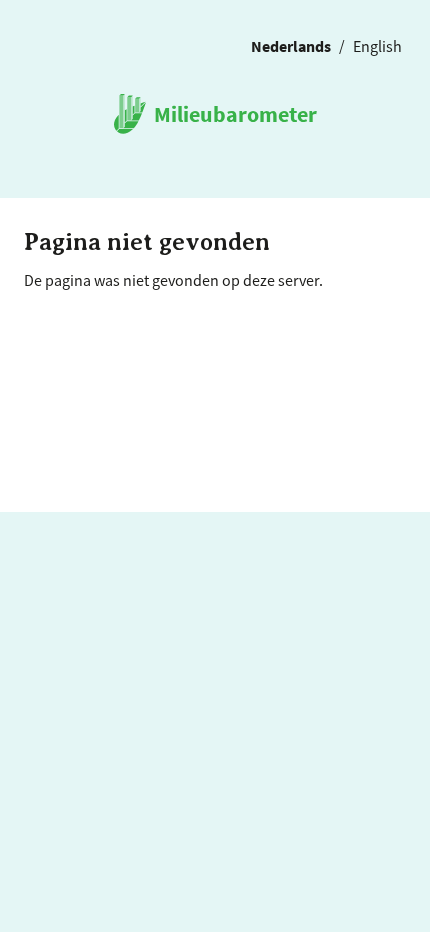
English (377, 45)
